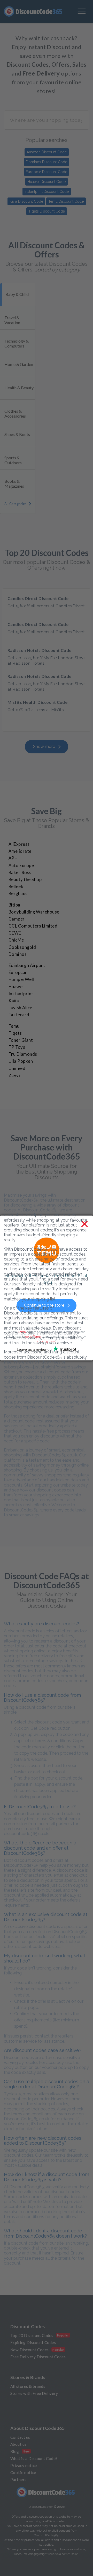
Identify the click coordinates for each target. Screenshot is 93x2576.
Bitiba (14, 905)
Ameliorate (20, 851)
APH (13, 858)
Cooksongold (22, 947)
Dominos (18, 954)
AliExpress (19, 844)
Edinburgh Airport (27, 965)
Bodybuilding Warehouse (34, 912)
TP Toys (17, 1047)
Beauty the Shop (25, 880)
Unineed (17, 1068)
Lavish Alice (20, 1008)
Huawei (16, 987)
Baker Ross (20, 873)
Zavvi (14, 1075)
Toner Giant (21, 1040)
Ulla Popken (21, 1061)
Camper (17, 919)
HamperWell (21, 979)
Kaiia (14, 1001)
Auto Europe (21, 866)
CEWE (15, 933)
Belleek (16, 887)
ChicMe (16, 940)
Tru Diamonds (23, 1054)
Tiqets (15, 1033)
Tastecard (19, 1015)
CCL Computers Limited (33, 926)
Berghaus (18, 894)
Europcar (18, 972)
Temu (14, 1026)
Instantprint (21, 994)
